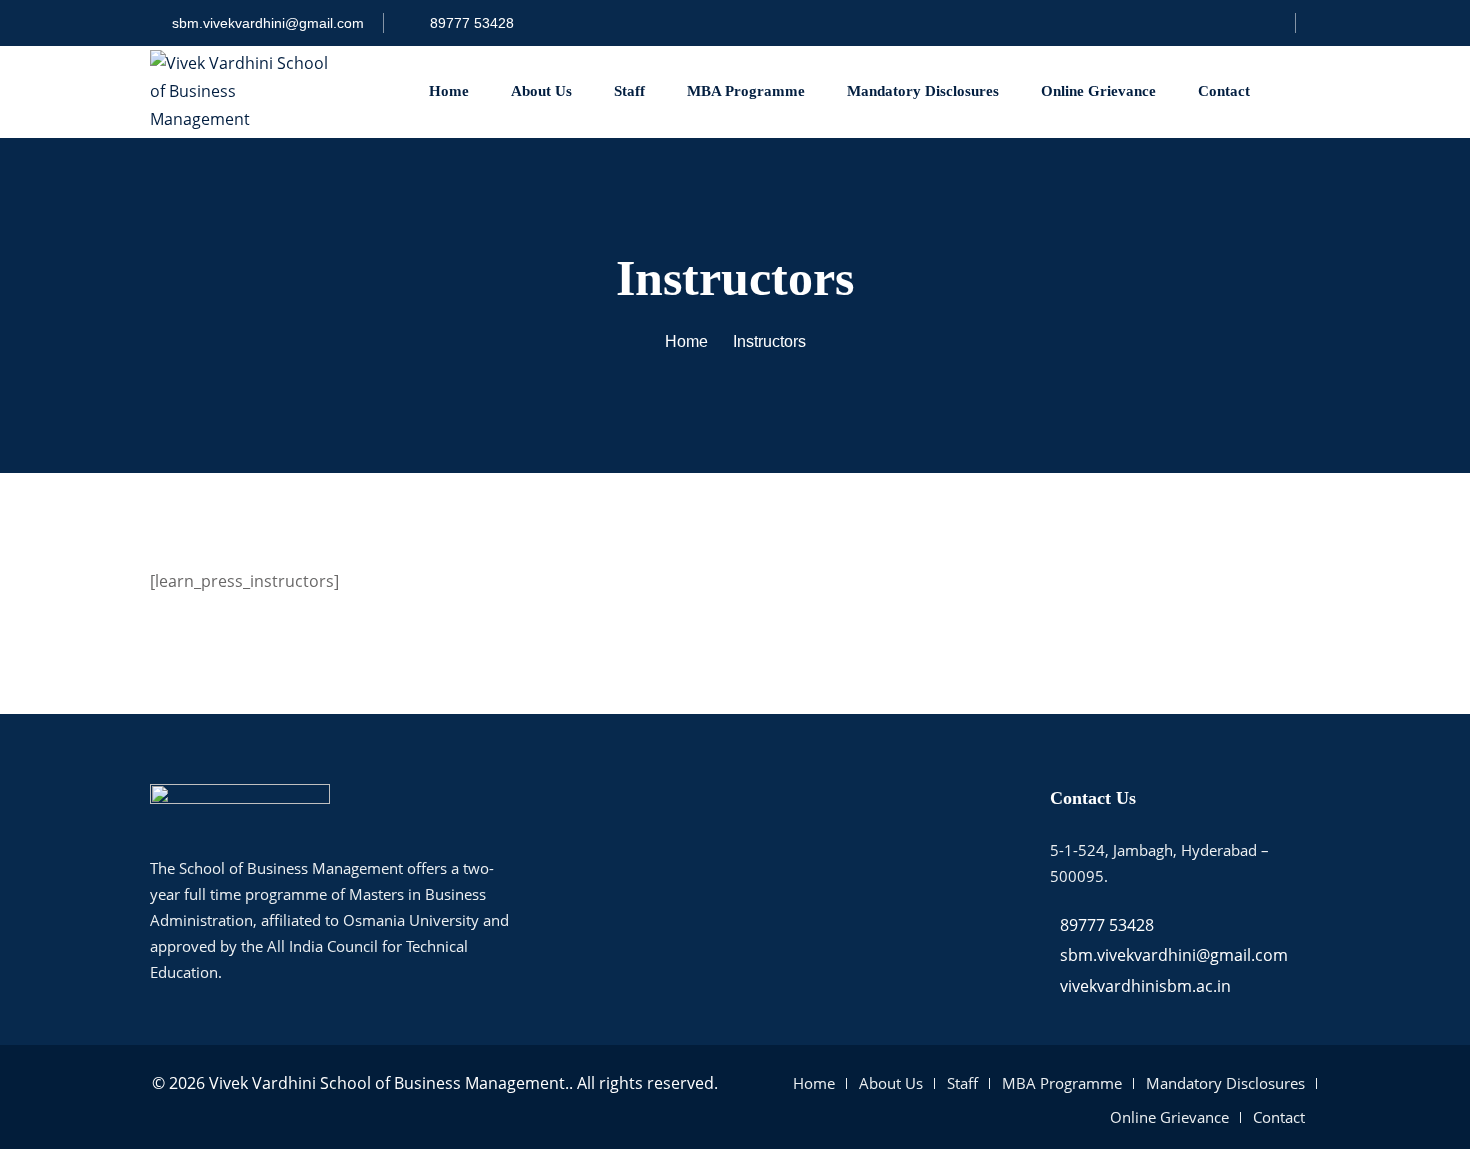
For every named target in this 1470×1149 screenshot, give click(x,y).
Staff (629, 91)
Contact (1224, 91)
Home (449, 91)
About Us (541, 91)
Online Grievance (1098, 91)
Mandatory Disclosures (923, 91)
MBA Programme (746, 91)
